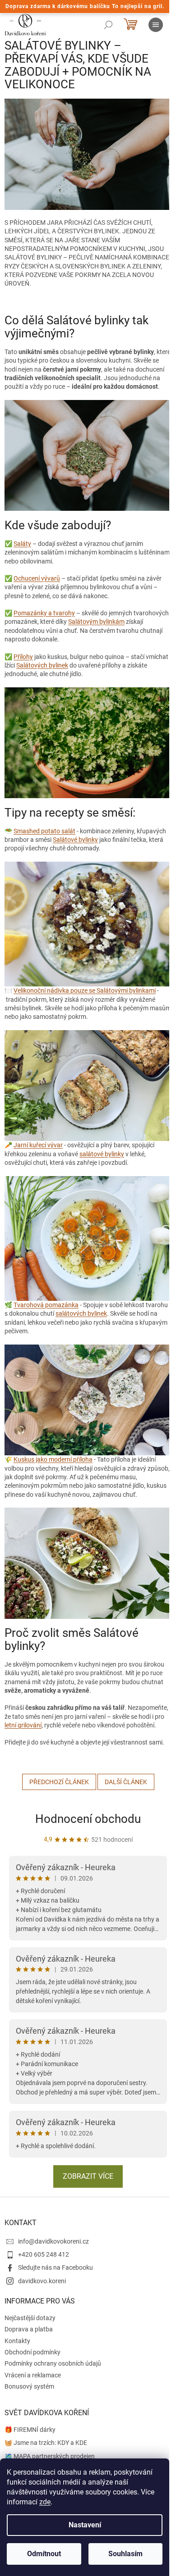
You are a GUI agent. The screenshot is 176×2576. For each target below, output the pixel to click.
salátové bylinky (102, 1154)
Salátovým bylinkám (96, 622)
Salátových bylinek (42, 665)
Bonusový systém (29, 2386)
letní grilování (23, 1725)
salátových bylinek (81, 1313)
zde (45, 2502)
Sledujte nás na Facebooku (56, 2267)
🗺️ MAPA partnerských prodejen (50, 2456)
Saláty (22, 544)
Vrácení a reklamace (33, 2375)
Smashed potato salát (44, 831)
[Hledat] (108, 25)
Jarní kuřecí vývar (38, 1145)
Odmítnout (44, 2554)
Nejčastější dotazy (30, 2318)
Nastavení (85, 2525)
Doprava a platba (29, 2329)
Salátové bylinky (75, 840)
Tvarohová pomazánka (46, 1305)
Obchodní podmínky (32, 2352)
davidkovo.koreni (42, 2281)
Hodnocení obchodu (88, 1819)
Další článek (126, 1782)
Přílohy (23, 657)
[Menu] (156, 25)
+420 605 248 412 (44, 2254)
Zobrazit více (88, 2176)
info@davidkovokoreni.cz (53, 2241)
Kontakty (17, 2341)
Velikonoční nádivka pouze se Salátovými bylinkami (85, 990)
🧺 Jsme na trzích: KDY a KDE (46, 2443)
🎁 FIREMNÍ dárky (30, 2430)
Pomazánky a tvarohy (44, 613)
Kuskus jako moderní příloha (53, 1459)
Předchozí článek (59, 1782)
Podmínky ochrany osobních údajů (53, 2363)
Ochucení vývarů (37, 578)
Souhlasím (125, 2554)
